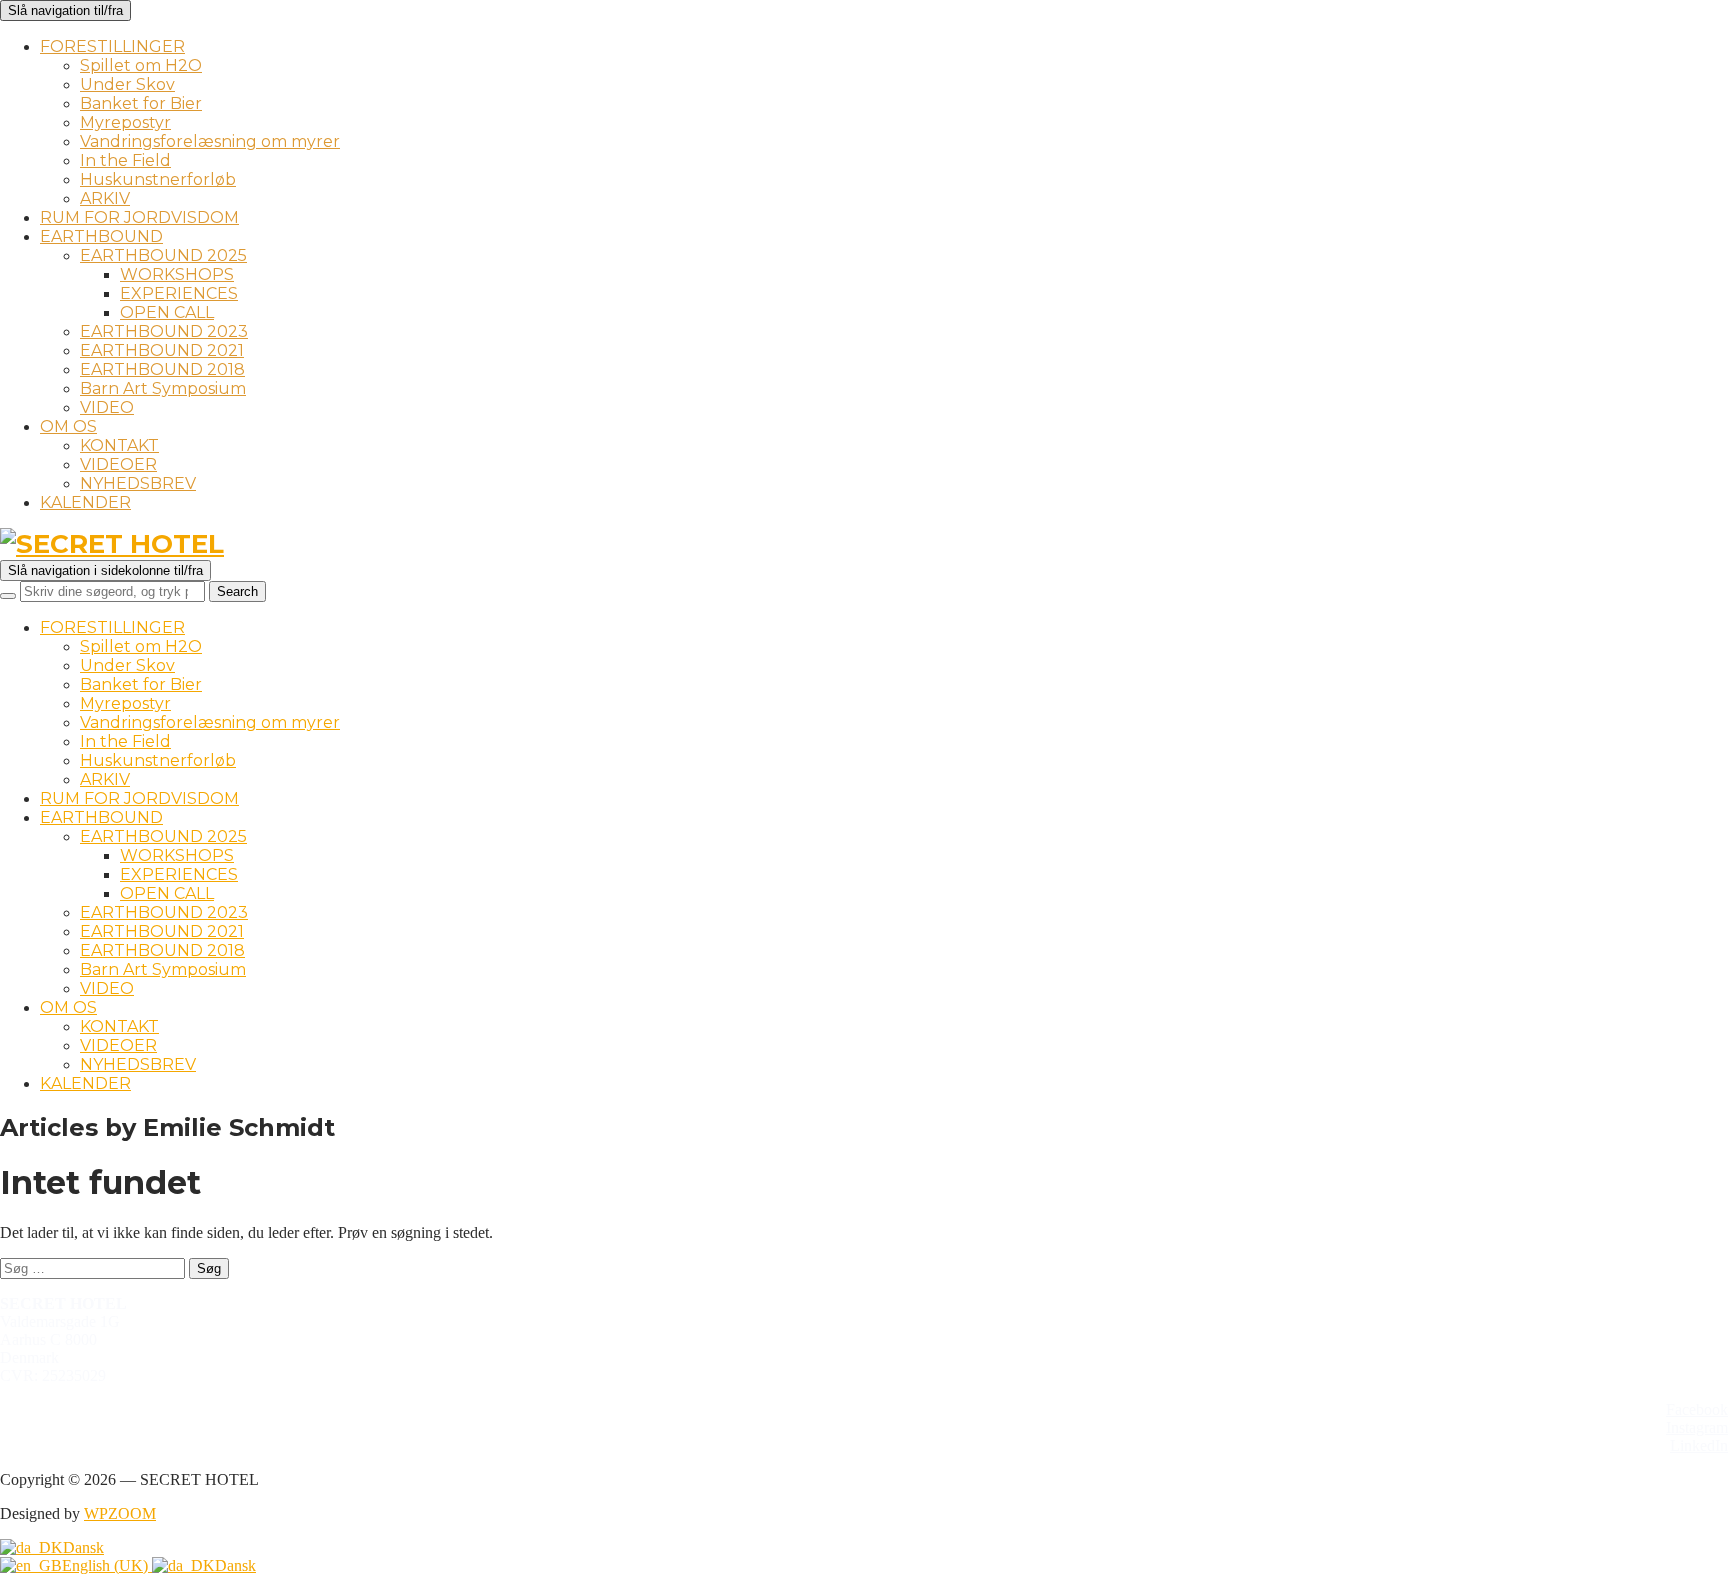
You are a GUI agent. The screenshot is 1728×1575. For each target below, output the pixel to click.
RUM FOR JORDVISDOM (139, 217)
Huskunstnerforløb (158, 179)
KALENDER (85, 502)
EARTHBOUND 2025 (163, 255)
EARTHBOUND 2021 (162, 350)
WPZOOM (120, 1513)
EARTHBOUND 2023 (164, 331)
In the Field (125, 160)
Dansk (83, 1547)
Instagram (1697, 1427)
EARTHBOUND (101, 236)
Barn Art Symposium (163, 388)
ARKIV (105, 198)
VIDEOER (118, 464)
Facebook (1697, 1409)
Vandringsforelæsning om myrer (210, 141)
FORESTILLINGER (112, 46)
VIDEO (107, 407)
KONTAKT (119, 445)
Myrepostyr (125, 122)
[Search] (8, 596)
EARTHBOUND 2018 (162, 369)
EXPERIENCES (179, 293)
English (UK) (107, 1565)
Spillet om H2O (141, 65)
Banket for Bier (141, 103)
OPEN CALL (167, 312)
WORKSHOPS (177, 274)
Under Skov (127, 84)
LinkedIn (1699, 1445)
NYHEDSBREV (138, 483)
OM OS (68, 426)
